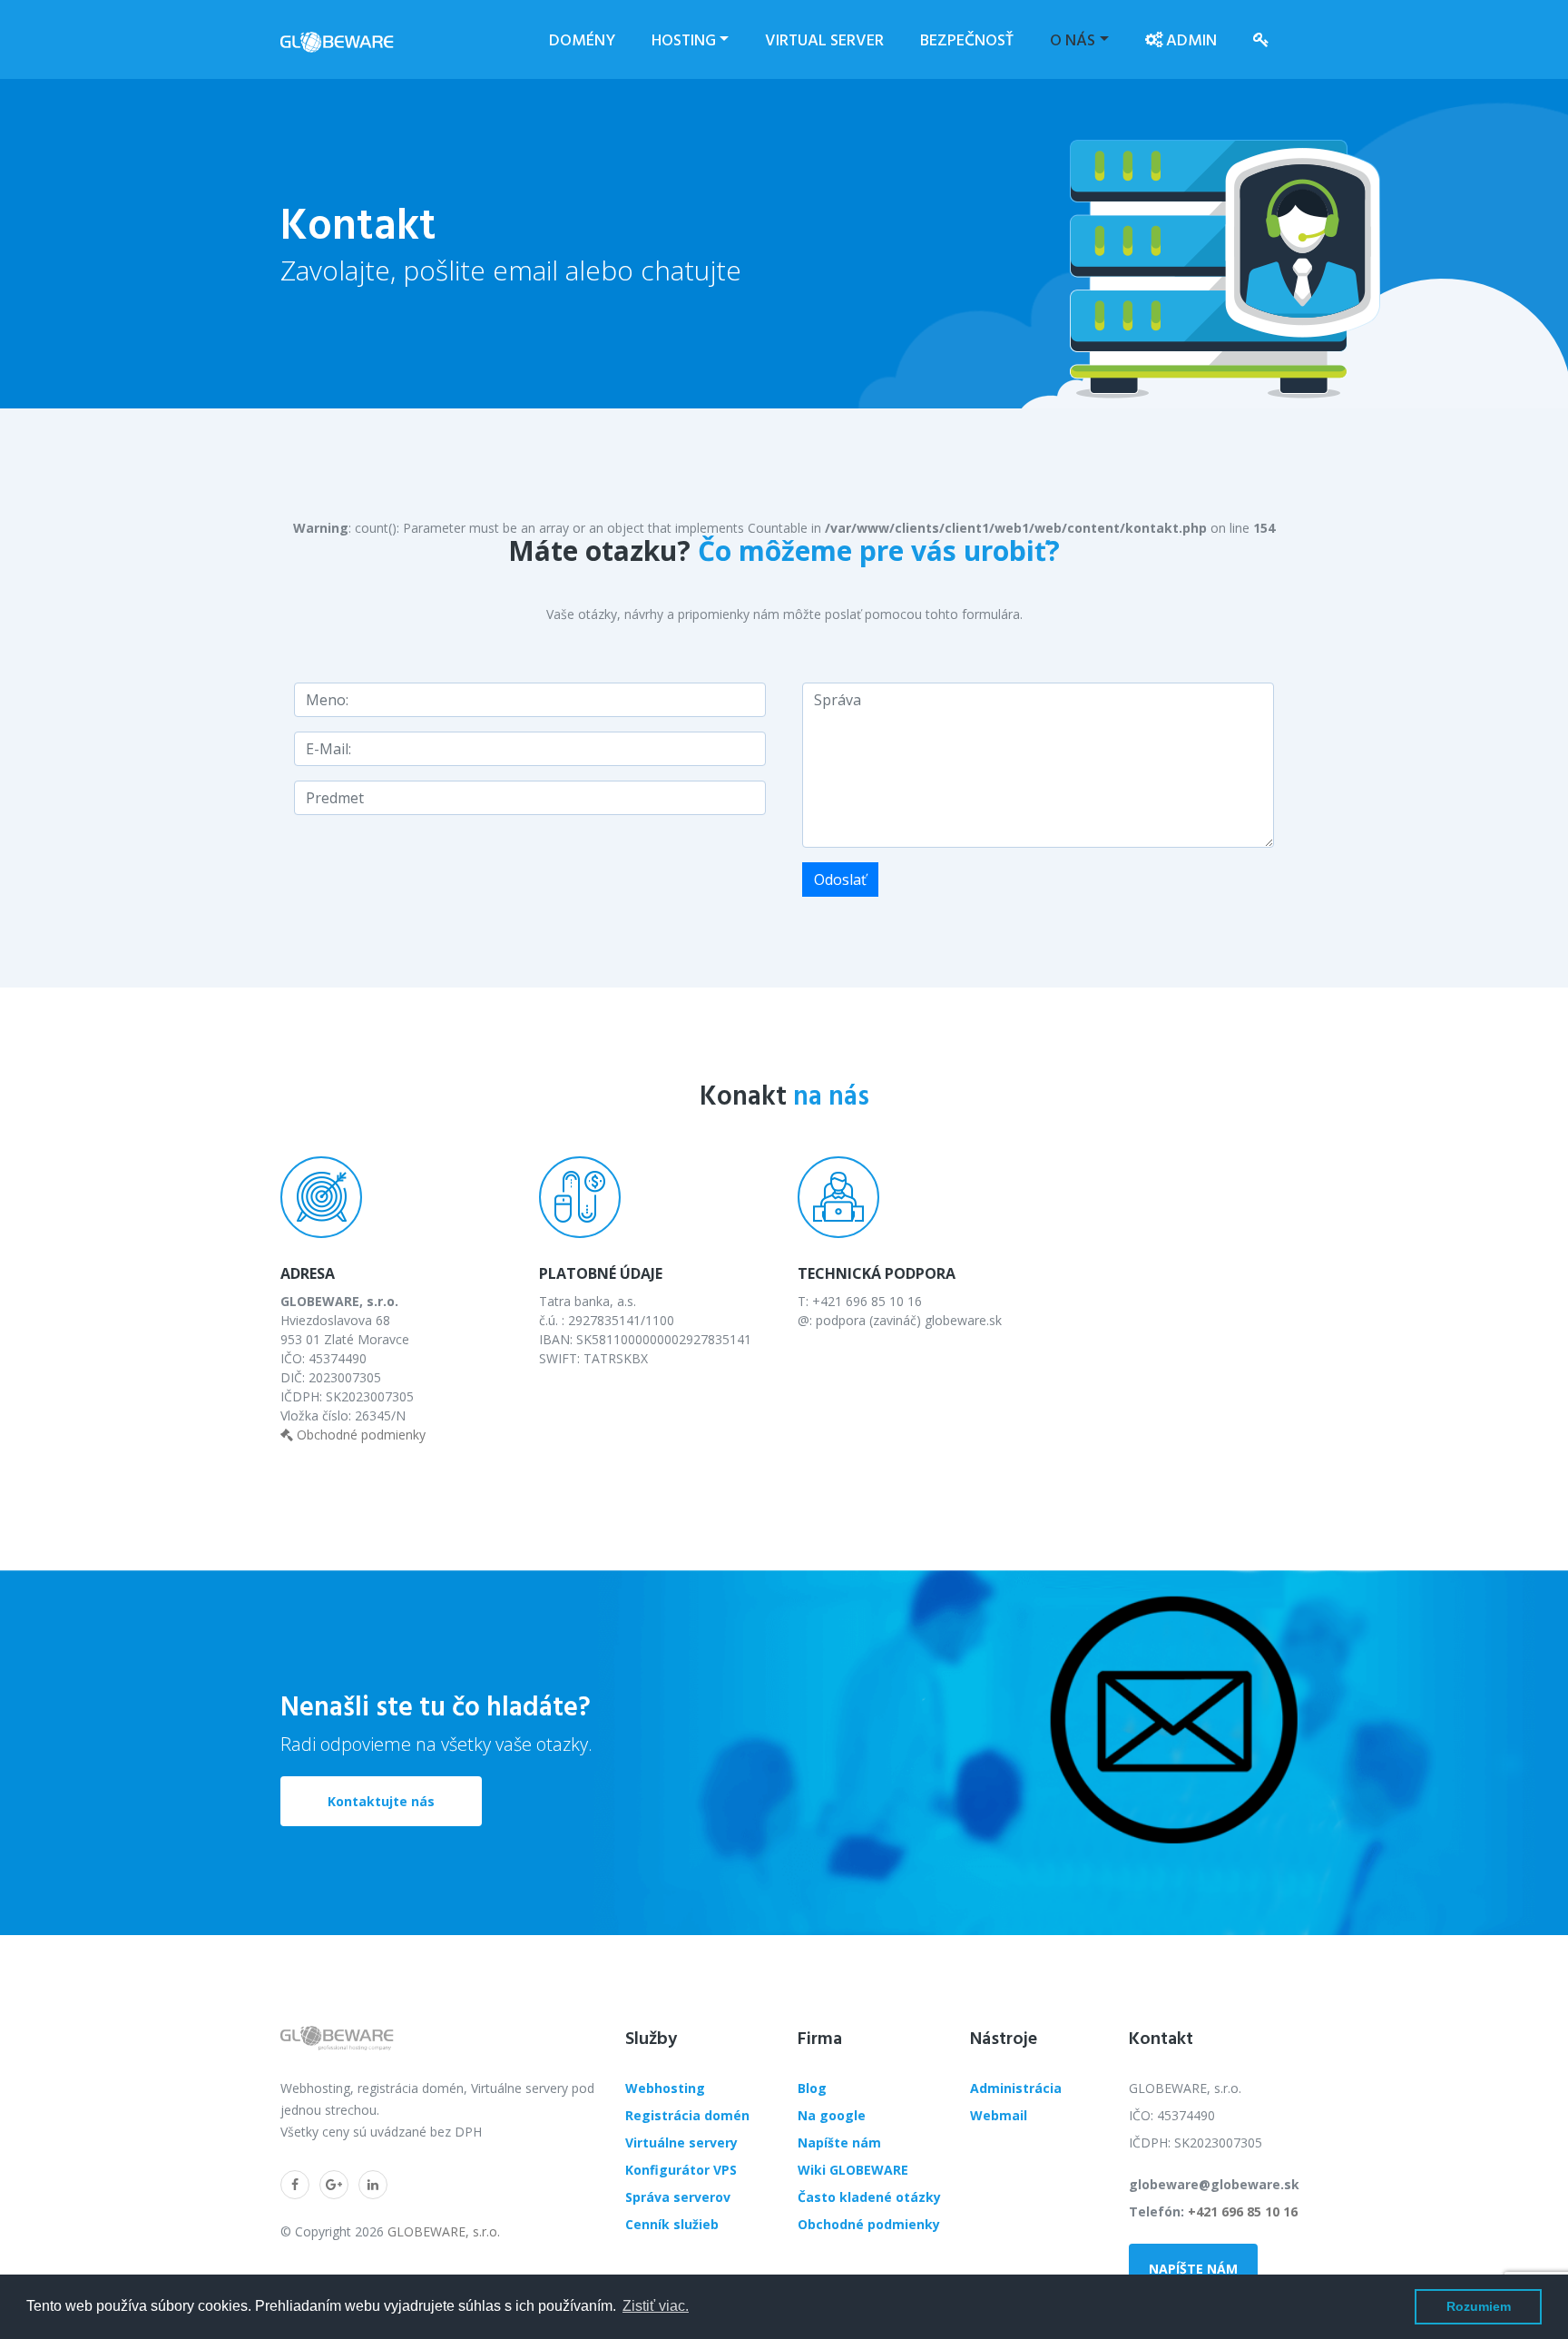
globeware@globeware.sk (1214, 2184)
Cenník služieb (672, 2224)
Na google (832, 2115)
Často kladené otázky (869, 2197)
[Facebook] (295, 2185)
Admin (1190, 39)
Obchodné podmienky (359, 1435)
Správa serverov (678, 2197)
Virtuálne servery (681, 2142)
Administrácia (1016, 2088)
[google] (334, 2185)
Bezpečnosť (967, 39)
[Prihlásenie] (1261, 39)
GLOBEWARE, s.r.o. (444, 2231)
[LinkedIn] (373, 2185)
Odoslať (840, 880)
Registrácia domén (687, 2115)
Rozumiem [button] (1479, 2306)
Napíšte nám (839, 2142)
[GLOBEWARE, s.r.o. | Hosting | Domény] (337, 40)
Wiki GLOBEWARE (853, 2170)
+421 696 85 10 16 (1243, 2211)
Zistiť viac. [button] (656, 2306)
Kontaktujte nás (381, 1801)
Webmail (999, 2115)
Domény (582, 39)
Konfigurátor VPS (681, 2170)
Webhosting (665, 2088)
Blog (812, 2088)
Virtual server (824, 39)
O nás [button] (1073, 39)
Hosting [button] (684, 39)
